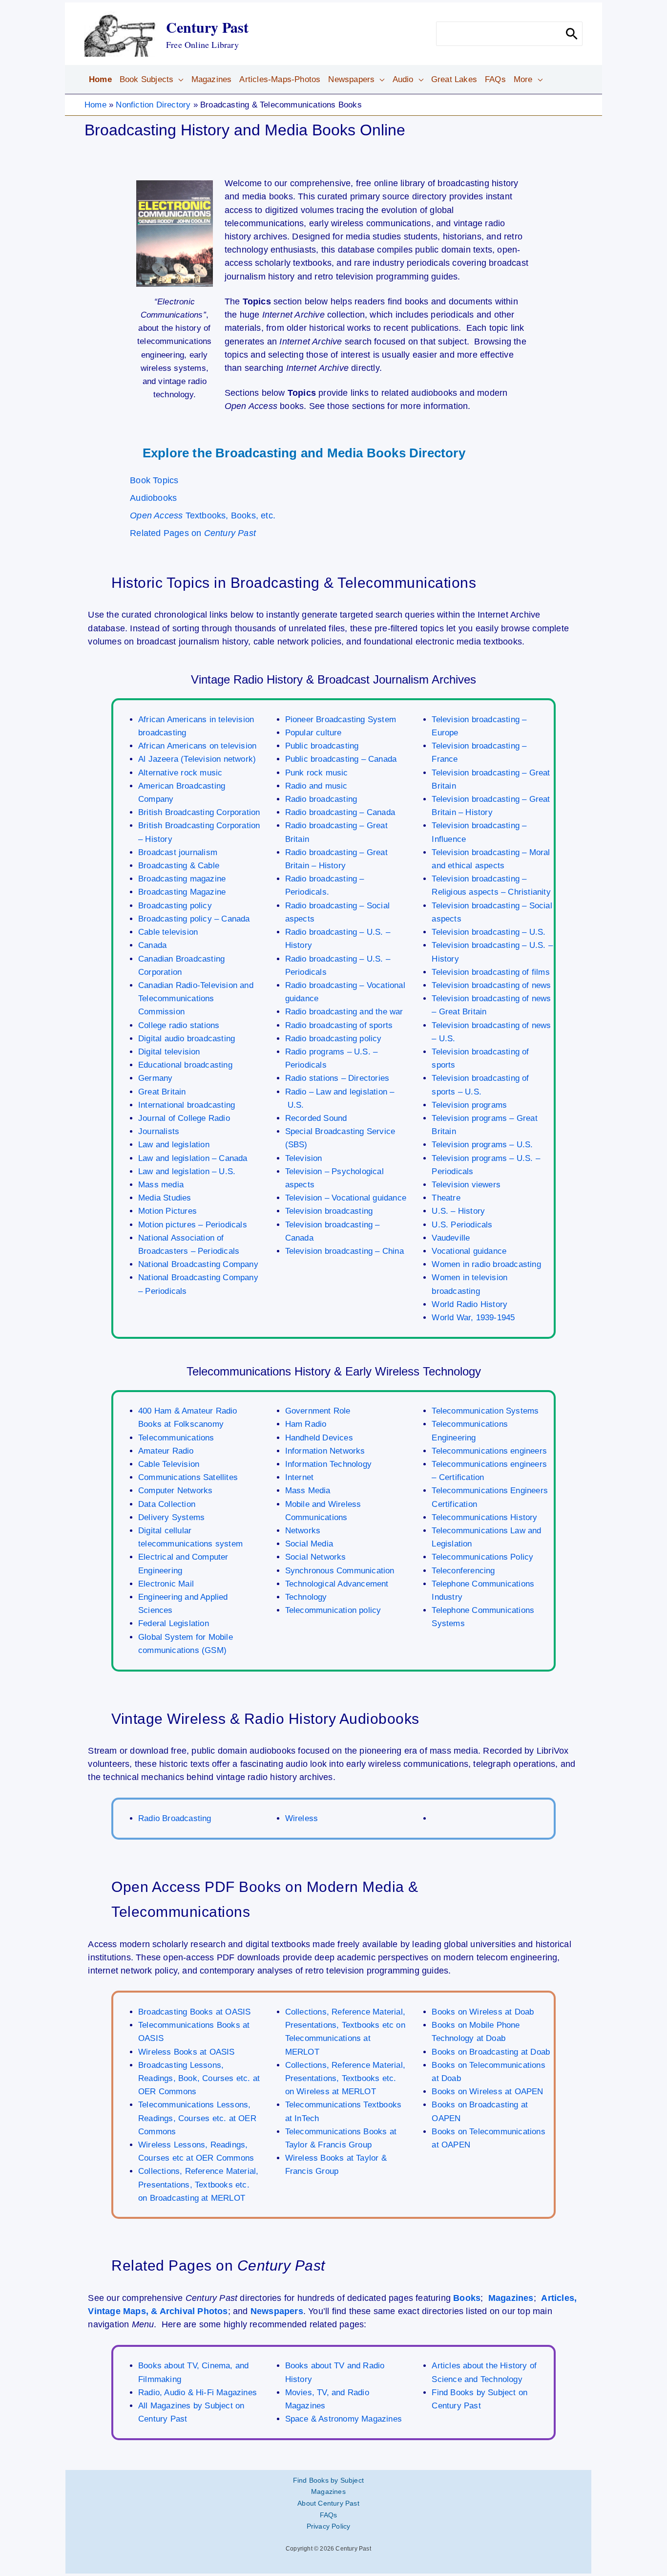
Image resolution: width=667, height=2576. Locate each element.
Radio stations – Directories (337, 1078)
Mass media (161, 1185)
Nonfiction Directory (153, 105)
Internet (300, 1477)
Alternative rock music (180, 773)
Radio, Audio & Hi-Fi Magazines (198, 2393)
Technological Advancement (337, 1584)
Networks (303, 1531)
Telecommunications (176, 1438)
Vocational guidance (469, 1251)
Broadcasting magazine (182, 879)
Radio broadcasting (321, 799)
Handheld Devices (319, 1438)
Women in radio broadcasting (486, 1264)
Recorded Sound (316, 1118)
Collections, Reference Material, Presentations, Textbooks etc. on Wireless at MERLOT (345, 2078)
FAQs (329, 2515)
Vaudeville (451, 1238)
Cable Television (169, 1464)
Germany (155, 1078)
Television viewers (466, 1185)
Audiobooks (153, 498)
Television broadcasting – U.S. (489, 932)
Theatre (446, 1198)
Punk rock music (317, 773)
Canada (152, 945)
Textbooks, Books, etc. (203, 515)
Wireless (302, 1818)
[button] (178, 80)
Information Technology (328, 1464)
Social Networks (316, 1557)
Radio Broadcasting (175, 1818)
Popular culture (313, 733)
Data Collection (167, 1504)
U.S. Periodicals (462, 1225)
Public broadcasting (322, 746)
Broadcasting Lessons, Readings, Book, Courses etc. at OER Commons (199, 2078)
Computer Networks (175, 1491)
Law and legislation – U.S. (187, 1171)
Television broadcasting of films (490, 972)
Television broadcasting (329, 1211)
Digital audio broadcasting (187, 1039)
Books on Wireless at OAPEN (487, 2092)
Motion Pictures (167, 1211)
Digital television (169, 1052)
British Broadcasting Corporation (199, 812)
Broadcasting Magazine (182, 892)
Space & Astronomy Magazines (344, 2419)
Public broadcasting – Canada (341, 759)
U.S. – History (458, 1211)
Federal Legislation (174, 1623)
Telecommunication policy (333, 1610)
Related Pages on (193, 533)
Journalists (159, 1131)
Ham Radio (306, 1424)
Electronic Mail (166, 1584)
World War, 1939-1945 (473, 1318)
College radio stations (179, 1025)
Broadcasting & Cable (179, 866)
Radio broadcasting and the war (344, 1012)
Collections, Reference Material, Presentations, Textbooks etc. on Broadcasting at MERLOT (198, 2184)
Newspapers (277, 2311)
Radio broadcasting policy (333, 1039)
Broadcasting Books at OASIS (194, 2012)
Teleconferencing (463, 1571)
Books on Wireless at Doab (483, 2012)
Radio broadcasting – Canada (340, 812)
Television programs (469, 1105)
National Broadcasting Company (198, 1264)
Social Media (309, 1544)
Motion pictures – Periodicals (193, 1225)
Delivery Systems (171, 1517)
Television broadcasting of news (491, 985)
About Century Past (328, 2503)
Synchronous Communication (340, 1571)
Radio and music (316, 786)
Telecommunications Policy (482, 1557)
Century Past (207, 27)
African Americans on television (197, 746)
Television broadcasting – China (344, 1251)
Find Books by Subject (328, 2480)
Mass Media (308, 1491)
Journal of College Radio (184, 1118)
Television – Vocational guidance (346, 1198)
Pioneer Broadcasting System (341, 719)
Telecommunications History (484, 1517)
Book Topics (154, 480)
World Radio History (469, 1304)
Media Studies (165, 1198)
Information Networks (325, 1451)
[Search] (572, 34)
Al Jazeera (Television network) (197, 759)
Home (95, 105)
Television (304, 1158)
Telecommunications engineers (489, 1451)
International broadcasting (187, 1105)
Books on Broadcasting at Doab (491, 2052)
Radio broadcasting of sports (339, 1025)
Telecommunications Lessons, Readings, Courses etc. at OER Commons (197, 2118)
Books (467, 2298)
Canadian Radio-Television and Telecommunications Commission (196, 998)
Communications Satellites (188, 1477)
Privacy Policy (329, 2526)
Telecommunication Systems (485, 1411)
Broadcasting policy (175, 906)
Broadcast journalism (178, 852)
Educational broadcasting (185, 1065)
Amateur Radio (166, 1451)
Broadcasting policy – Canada (194, 919)
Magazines (511, 2298)
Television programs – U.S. (482, 1145)
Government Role (318, 1411)
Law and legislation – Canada (193, 1158)
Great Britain (162, 1092)
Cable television (168, 932)
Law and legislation (174, 1145)
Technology (306, 1597)
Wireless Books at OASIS (187, 2052)
